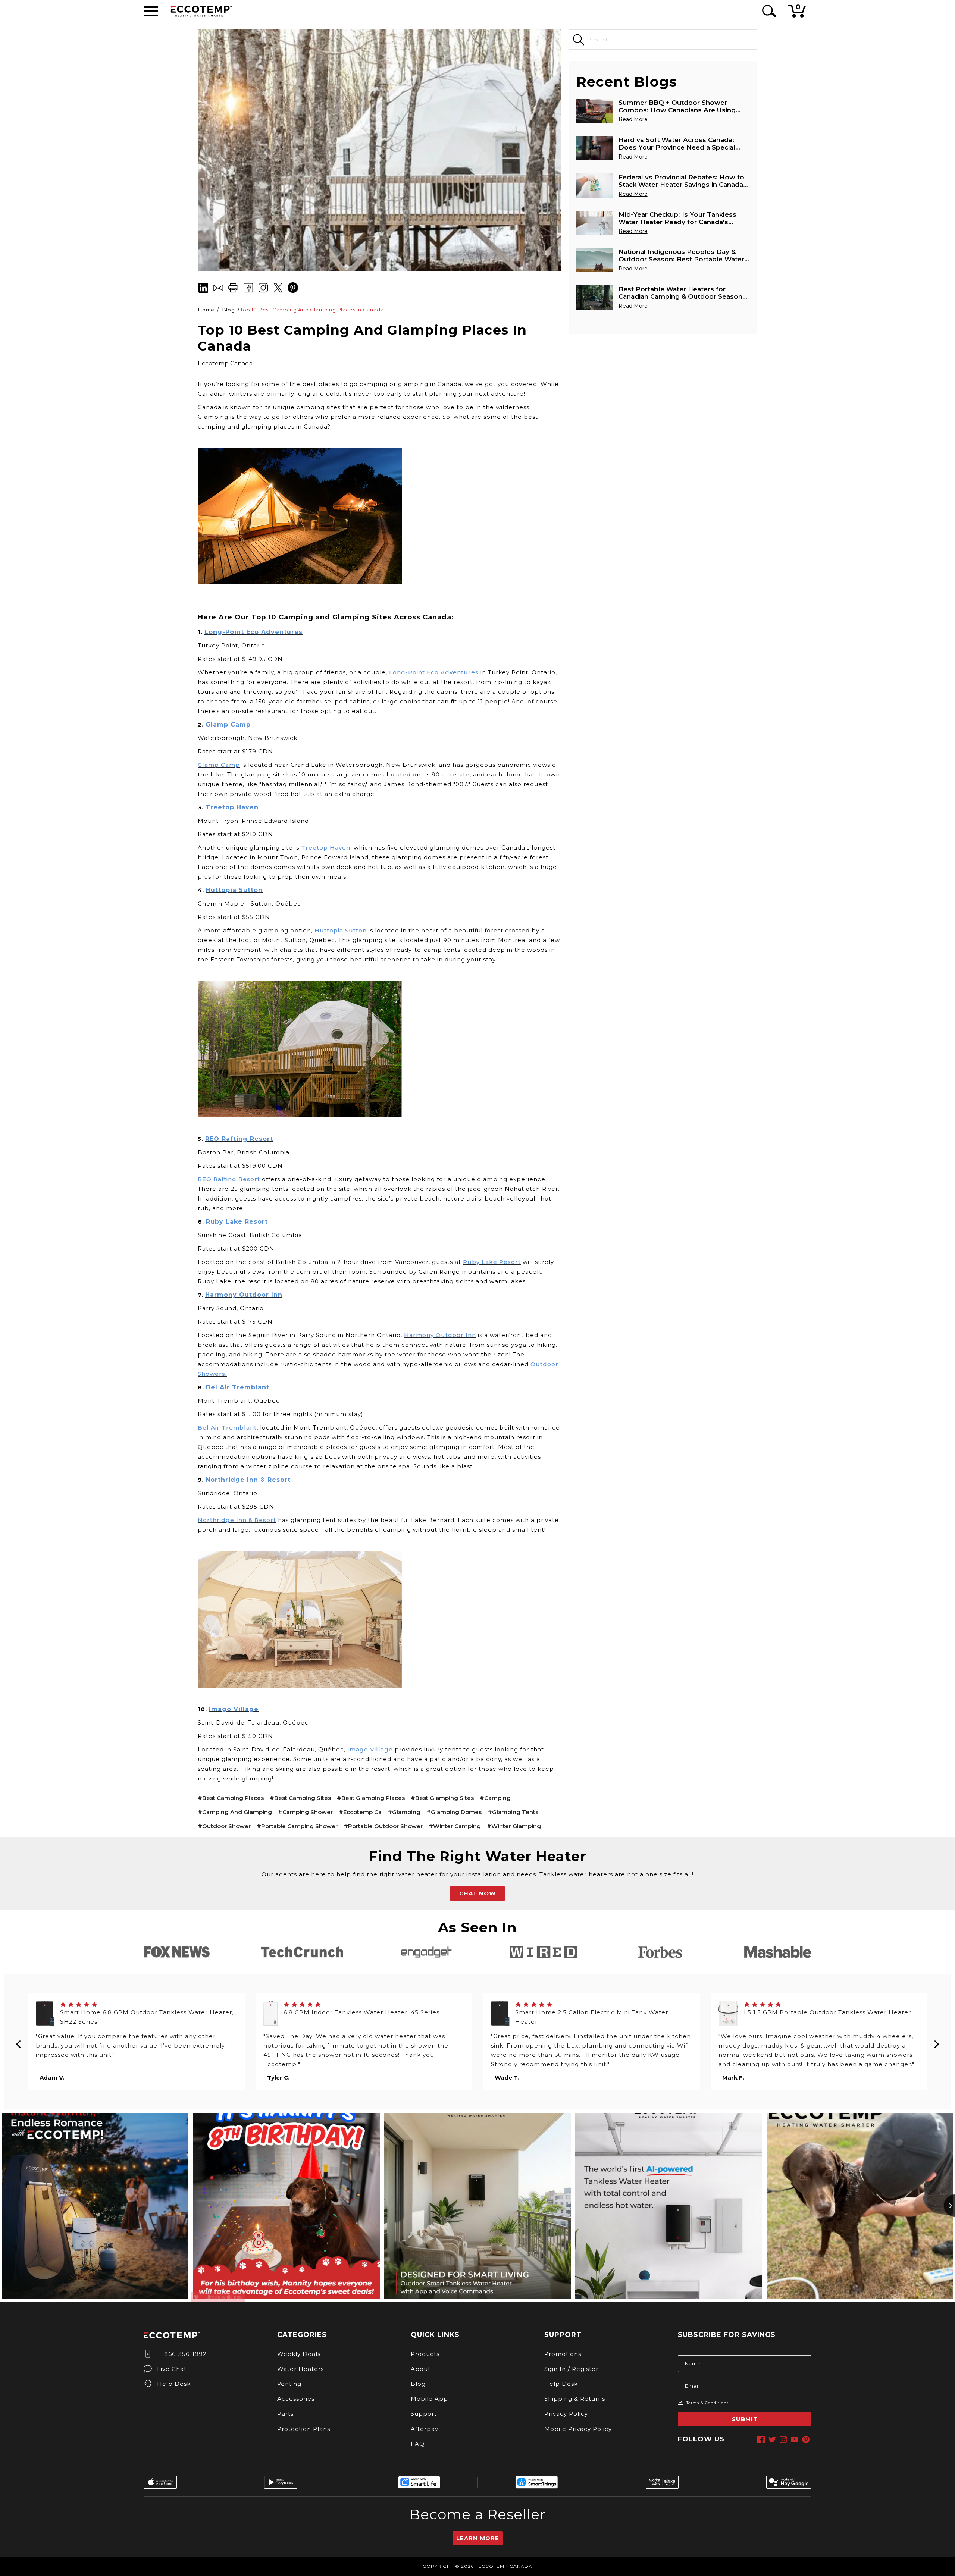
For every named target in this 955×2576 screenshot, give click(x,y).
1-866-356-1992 (182, 2354)
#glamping (404, 1812)
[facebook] (761, 2439)
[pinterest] (806, 2439)
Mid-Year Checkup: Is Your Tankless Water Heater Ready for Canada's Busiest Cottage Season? (677, 218)
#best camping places (231, 1798)
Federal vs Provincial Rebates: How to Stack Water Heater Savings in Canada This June (681, 181)
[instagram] (783, 2439)
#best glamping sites (442, 1798)
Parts (285, 2414)
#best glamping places (371, 1798)
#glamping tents (513, 1812)
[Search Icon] (768, 11)
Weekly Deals (299, 2354)
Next (936, 2042)
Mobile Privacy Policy (578, 2429)
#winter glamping (514, 1826)
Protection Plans (304, 2429)
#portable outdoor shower (383, 1826)
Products (425, 2354)
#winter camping (455, 1826)
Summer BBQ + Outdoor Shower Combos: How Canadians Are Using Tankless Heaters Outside (677, 106)
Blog (418, 2384)
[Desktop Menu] (151, 11)
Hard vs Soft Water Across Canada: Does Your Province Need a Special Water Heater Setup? (677, 144)
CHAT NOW (477, 1893)
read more (633, 119)
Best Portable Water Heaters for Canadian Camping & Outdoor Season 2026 (680, 293)
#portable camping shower (297, 1826)
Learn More (478, 2538)
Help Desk (174, 2384)
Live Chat (172, 2369)
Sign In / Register (571, 2369)
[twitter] (772, 2439)
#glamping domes (454, 1812)
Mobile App (429, 2399)
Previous (19, 2042)
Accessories (296, 2399)
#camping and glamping (235, 1812)
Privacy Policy (566, 2414)
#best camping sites (300, 1798)
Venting (289, 2384)
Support (424, 2414)
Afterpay (425, 2429)
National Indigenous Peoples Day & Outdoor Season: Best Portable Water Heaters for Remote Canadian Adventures (681, 255)
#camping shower (305, 1812)
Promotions (563, 2354)
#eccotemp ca (360, 1812)
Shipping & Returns (575, 2399)
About (421, 2369)
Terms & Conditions (707, 2403)
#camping (495, 1798)
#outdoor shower (224, 1826)
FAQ (418, 2444)
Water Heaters (300, 2369)
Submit (745, 2419)
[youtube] (795, 2439)
